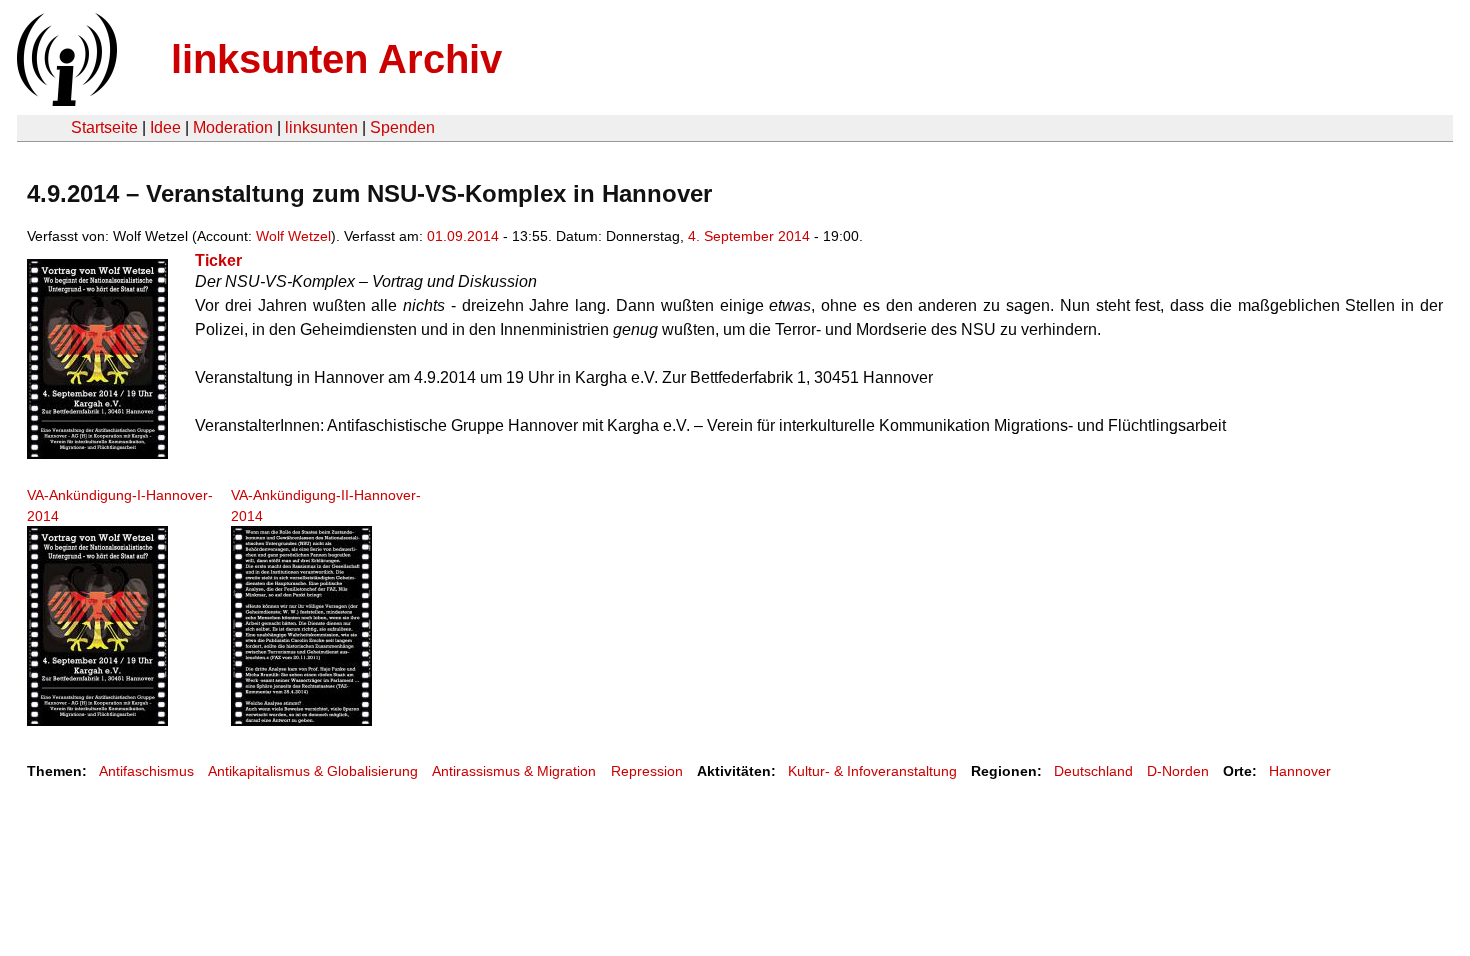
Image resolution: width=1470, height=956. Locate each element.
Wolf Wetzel (293, 236)
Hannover (1300, 771)
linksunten (321, 127)
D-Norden (1178, 771)
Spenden (402, 127)
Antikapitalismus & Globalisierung (313, 771)
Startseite (104, 127)
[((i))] (65, 100)
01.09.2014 (463, 236)
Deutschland (1093, 771)
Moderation (233, 127)
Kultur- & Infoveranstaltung (872, 771)
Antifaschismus (146, 771)
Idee (165, 127)
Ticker (218, 260)
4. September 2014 (749, 236)
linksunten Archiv (336, 59)
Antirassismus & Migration (514, 771)
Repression (647, 771)
